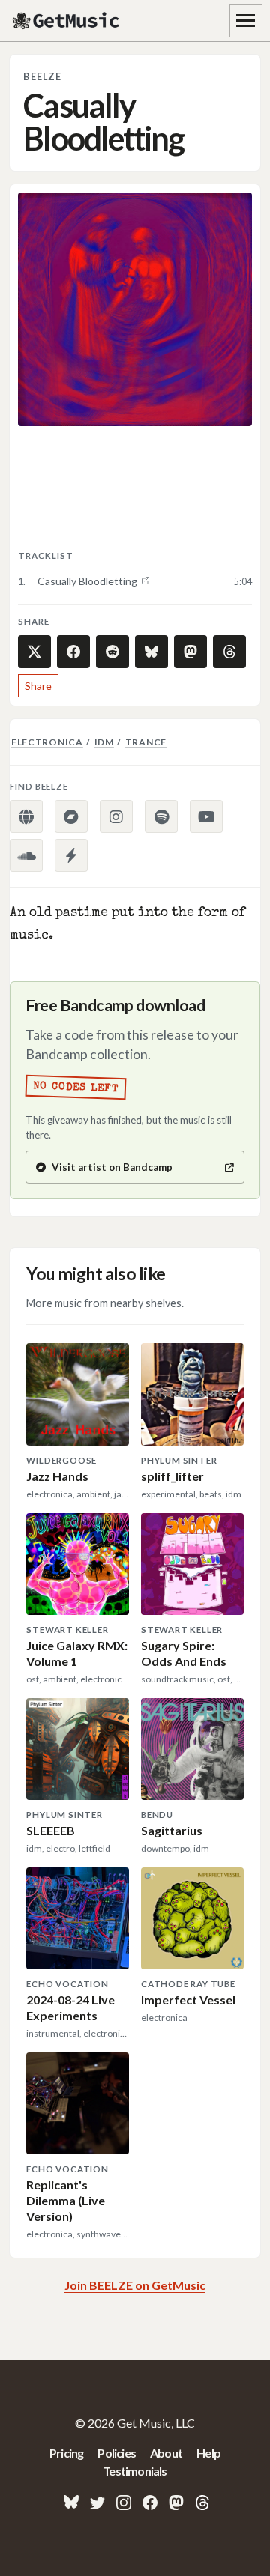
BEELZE (42, 77)
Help (208, 2453)
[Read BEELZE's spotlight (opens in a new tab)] (71, 855)
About (166, 2453)
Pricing (66, 2453)
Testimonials (135, 2471)
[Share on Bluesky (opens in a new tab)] (151, 652)
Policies (117, 2453)
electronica (47, 742)
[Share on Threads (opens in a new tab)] (229, 652)
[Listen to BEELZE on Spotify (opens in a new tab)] (161, 816)
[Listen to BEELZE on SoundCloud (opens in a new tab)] (26, 855)
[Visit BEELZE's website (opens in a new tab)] (26, 816)
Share (38, 686)
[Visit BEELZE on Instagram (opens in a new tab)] (116, 816)
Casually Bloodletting (87, 581)
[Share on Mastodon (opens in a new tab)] (190, 652)
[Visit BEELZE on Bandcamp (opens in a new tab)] (71, 816)
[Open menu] (246, 21)
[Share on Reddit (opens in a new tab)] (112, 652)
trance (146, 742)
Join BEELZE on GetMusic (135, 2285)
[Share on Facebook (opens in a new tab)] (73, 652)
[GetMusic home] (67, 21)
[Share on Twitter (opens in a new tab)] (34, 652)
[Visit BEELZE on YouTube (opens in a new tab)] (206, 816)
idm (104, 742)
